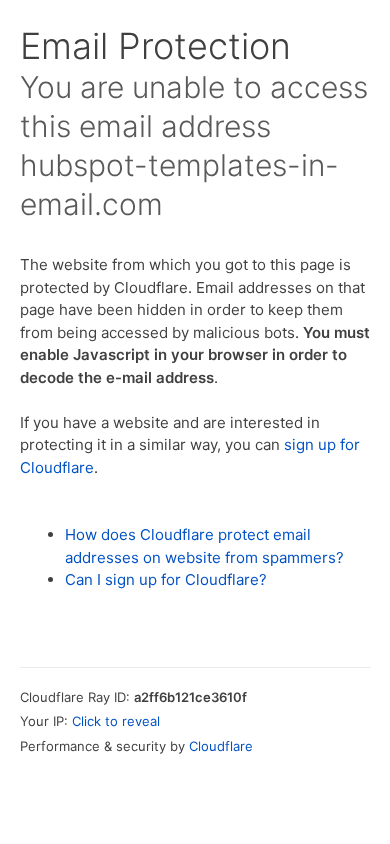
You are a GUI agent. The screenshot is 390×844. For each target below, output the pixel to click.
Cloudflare (221, 746)
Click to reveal (116, 721)
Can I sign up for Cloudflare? (166, 579)
